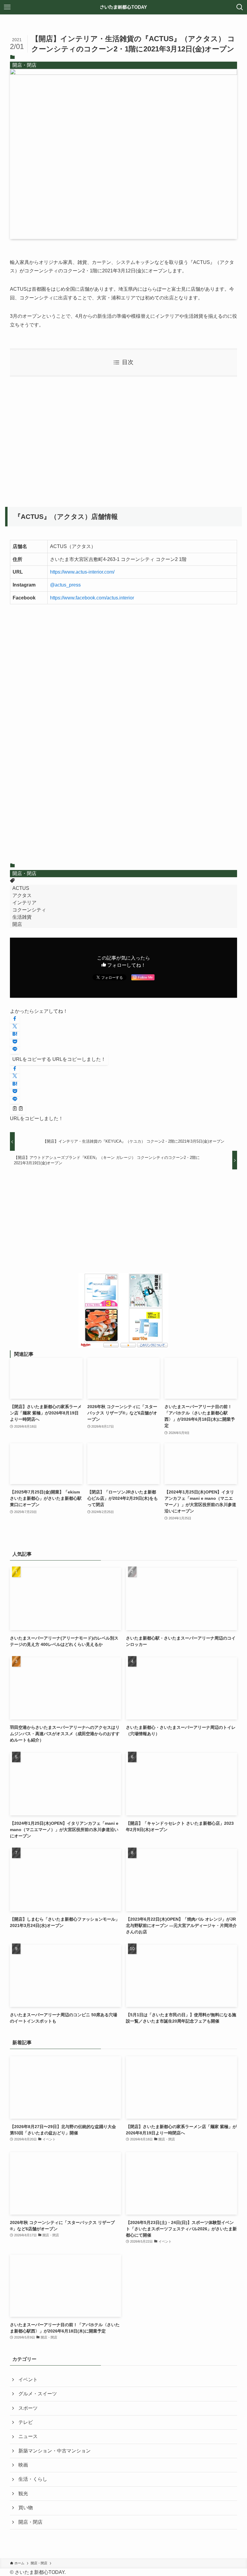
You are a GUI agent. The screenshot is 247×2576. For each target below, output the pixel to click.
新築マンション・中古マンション (55, 2451)
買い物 (26, 2508)
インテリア (24, 903)
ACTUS (21, 888)
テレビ (26, 2422)
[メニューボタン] (7, 7)
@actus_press (65, 585)
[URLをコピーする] (18, 1109)
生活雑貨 (22, 917)
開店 (17, 924)
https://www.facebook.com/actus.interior (92, 598)
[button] (15, 1019)
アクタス (22, 895)
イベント (28, 2380)
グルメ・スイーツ (38, 2394)
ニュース (28, 2436)
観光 (23, 2493)
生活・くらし (33, 2479)
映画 (23, 2465)
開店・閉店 (24, 65)
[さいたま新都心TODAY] (124, 7)
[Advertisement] (123, 438)
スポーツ (28, 2408)
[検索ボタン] (240, 7)
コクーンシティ (29, 910)
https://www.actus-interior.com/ (82, 572)
